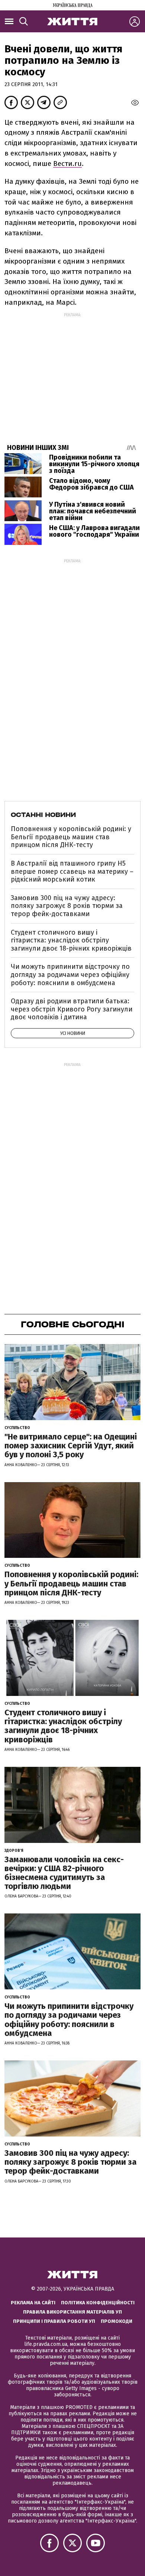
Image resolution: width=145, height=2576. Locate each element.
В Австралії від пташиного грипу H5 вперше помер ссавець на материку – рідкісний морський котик (72, 871)
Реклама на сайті (33, 2303)
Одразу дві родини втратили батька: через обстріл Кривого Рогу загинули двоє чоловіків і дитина (72, 1009)
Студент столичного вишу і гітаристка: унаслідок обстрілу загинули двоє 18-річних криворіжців (71, 940)
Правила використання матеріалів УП (72, 2312)
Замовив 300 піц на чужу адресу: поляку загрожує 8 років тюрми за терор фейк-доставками (67, 906)
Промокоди (117, 2321)
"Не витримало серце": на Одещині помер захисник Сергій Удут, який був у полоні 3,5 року (71, 1446)
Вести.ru (67, 164)
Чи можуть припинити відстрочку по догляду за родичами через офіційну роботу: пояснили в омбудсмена (70, 975)
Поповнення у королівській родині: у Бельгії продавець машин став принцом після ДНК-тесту (71, 837)
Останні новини (43, 815)
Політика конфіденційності (98, 2303)
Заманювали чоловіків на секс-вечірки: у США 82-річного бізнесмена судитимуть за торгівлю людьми (64, 1873)
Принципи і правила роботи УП (54, 2321)
